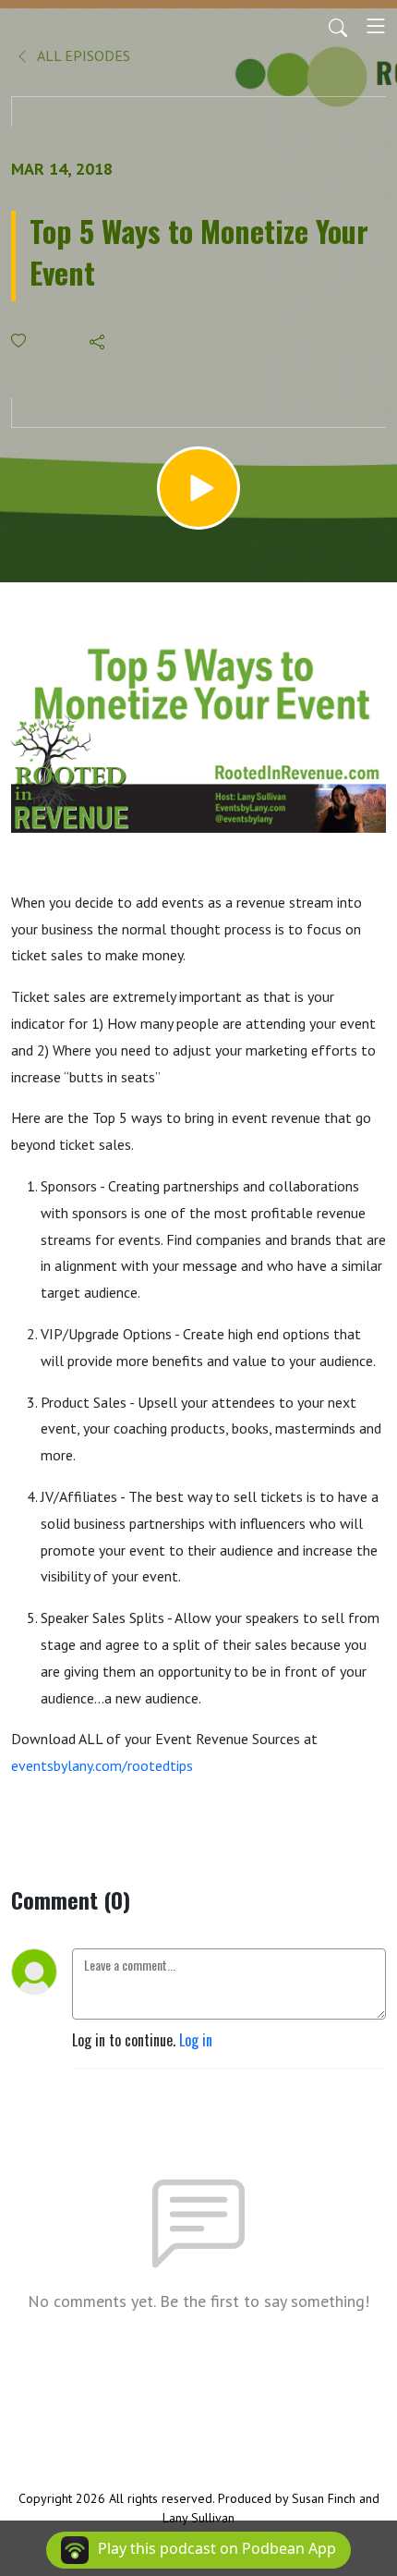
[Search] (338, 26)
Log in (196, 2040)
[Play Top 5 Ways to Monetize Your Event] (198, 488)
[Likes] (20, 341)
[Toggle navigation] (376, 26)
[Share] (98, 341)
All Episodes (82, 55)
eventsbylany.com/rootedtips (102, 1765)
